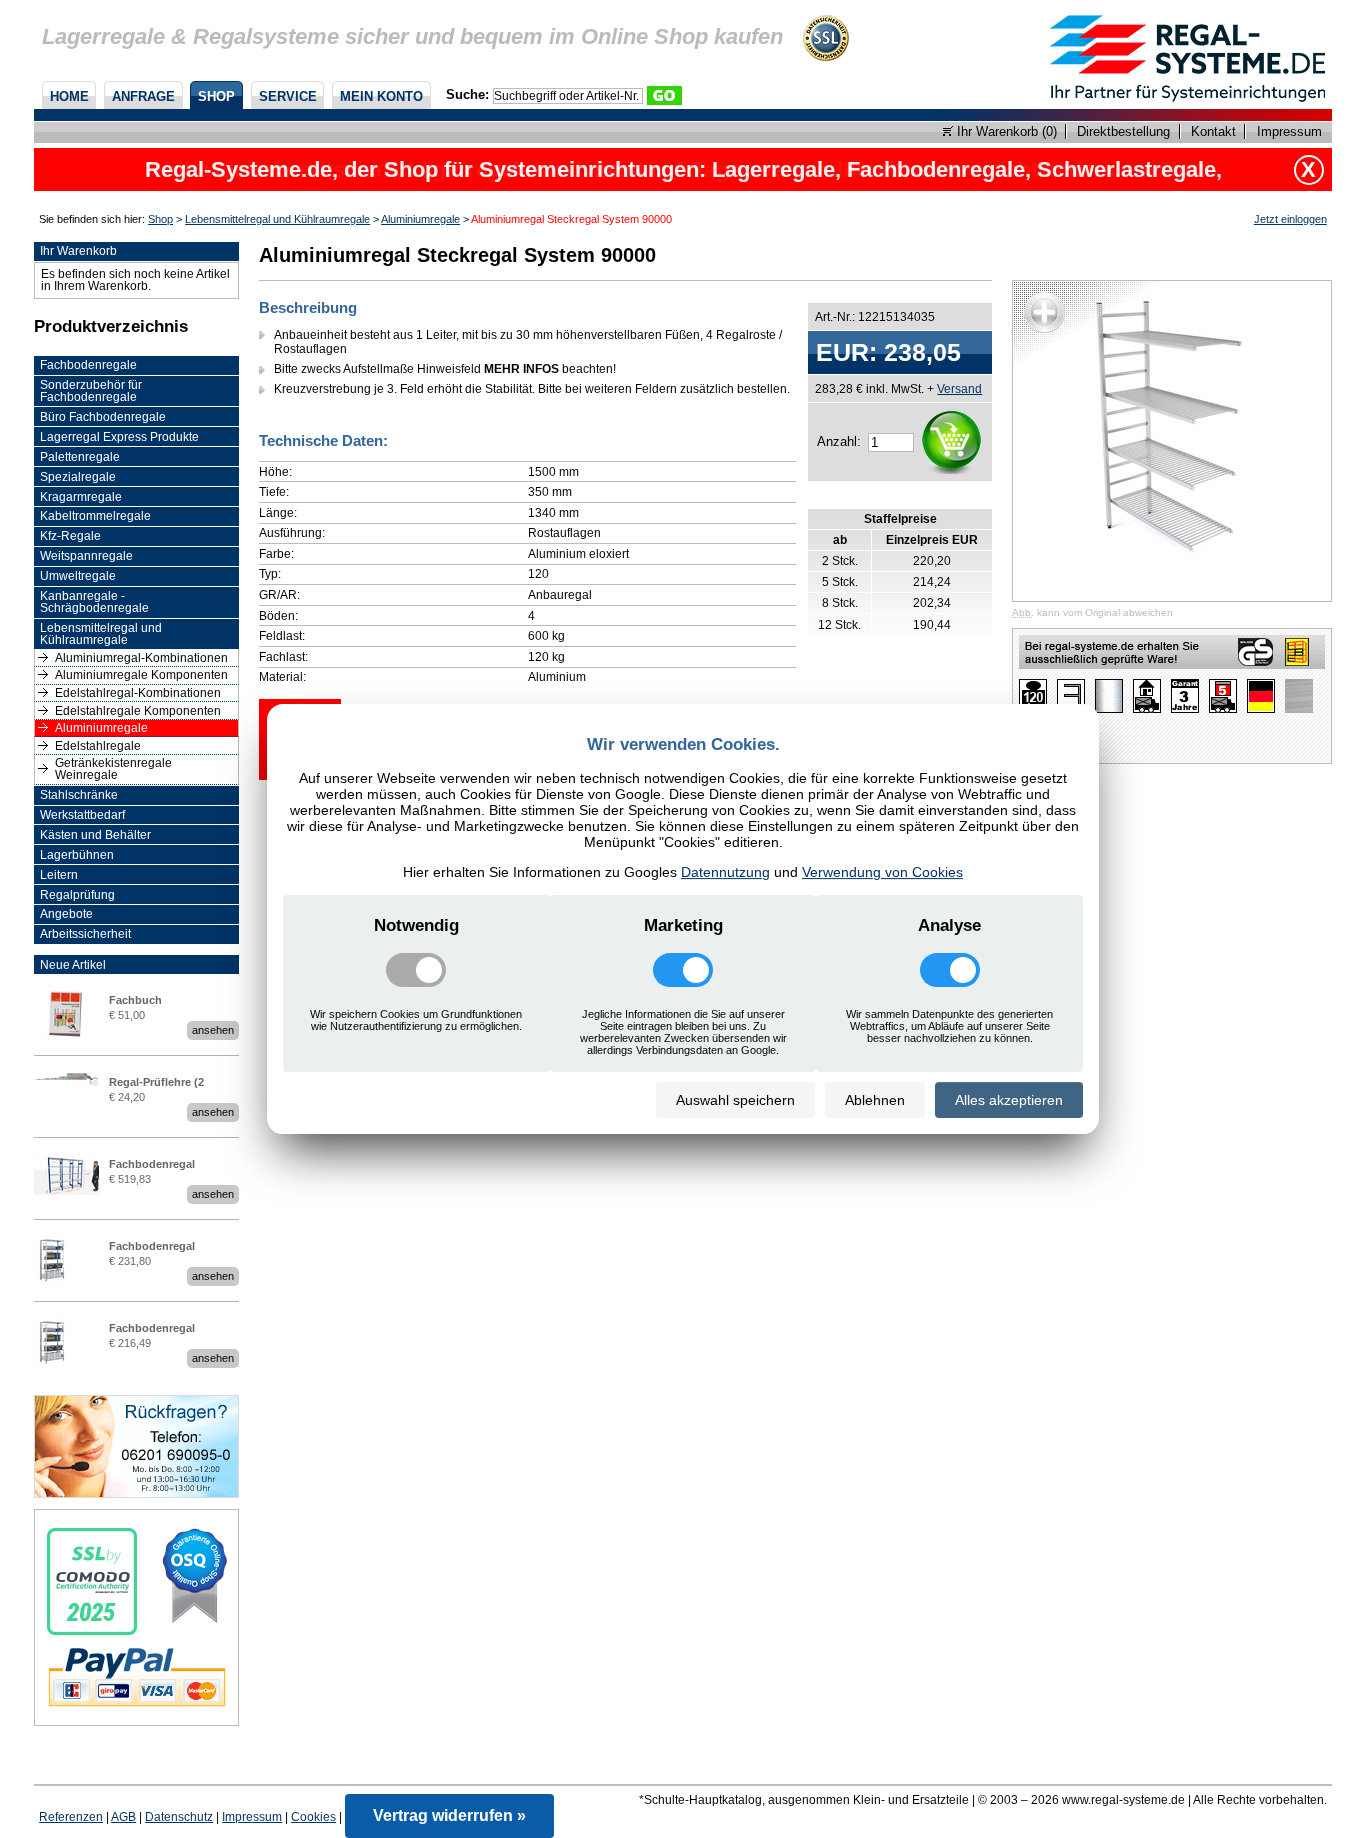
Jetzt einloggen (1290, 219)
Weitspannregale (86, 556)
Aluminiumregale (420, 219)
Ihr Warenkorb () (1005, 131)
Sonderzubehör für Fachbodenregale (91, 391)
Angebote (66, 914)
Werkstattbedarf (82, 815)
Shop (216, 96)
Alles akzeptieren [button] (1009, 1100)
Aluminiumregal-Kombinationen (141, 658)
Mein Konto (381, 96)
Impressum (1289, 131)
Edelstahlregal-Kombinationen (138, 693)
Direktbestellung (1123, 131)
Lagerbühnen (77, 855)
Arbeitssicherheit (85, 934)
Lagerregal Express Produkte (119, 437)
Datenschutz (179, 1817)
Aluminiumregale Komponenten (141, 675)
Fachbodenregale (88, 365)
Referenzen (71, 1817)
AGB (123, 1817)
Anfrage (143, 96)
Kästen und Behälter (95, 835)
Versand (959, 388)
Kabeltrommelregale (95, 516)
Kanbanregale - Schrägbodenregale (94, 602)
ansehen (213, 1030)
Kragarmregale (81, 497)
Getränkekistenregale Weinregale (113, 769)
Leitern (59, 875)
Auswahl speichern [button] (735, 1100)
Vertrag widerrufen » (449, 1815)
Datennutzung (725, 872)
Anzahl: (839, 441)
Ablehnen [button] (875, 1100)
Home (69, 96)
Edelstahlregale (98, 746)
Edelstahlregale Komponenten (138, 711)
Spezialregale (78, 477)
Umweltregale (78, 576)
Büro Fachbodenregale (103, 417)
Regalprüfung (77, 895)
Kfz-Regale (70, 536)
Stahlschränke (79, 795)
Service (288, 96)
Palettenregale (80, 457)
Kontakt (1213, 131)
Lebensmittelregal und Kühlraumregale (277, 219)
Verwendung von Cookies (882, 872)
